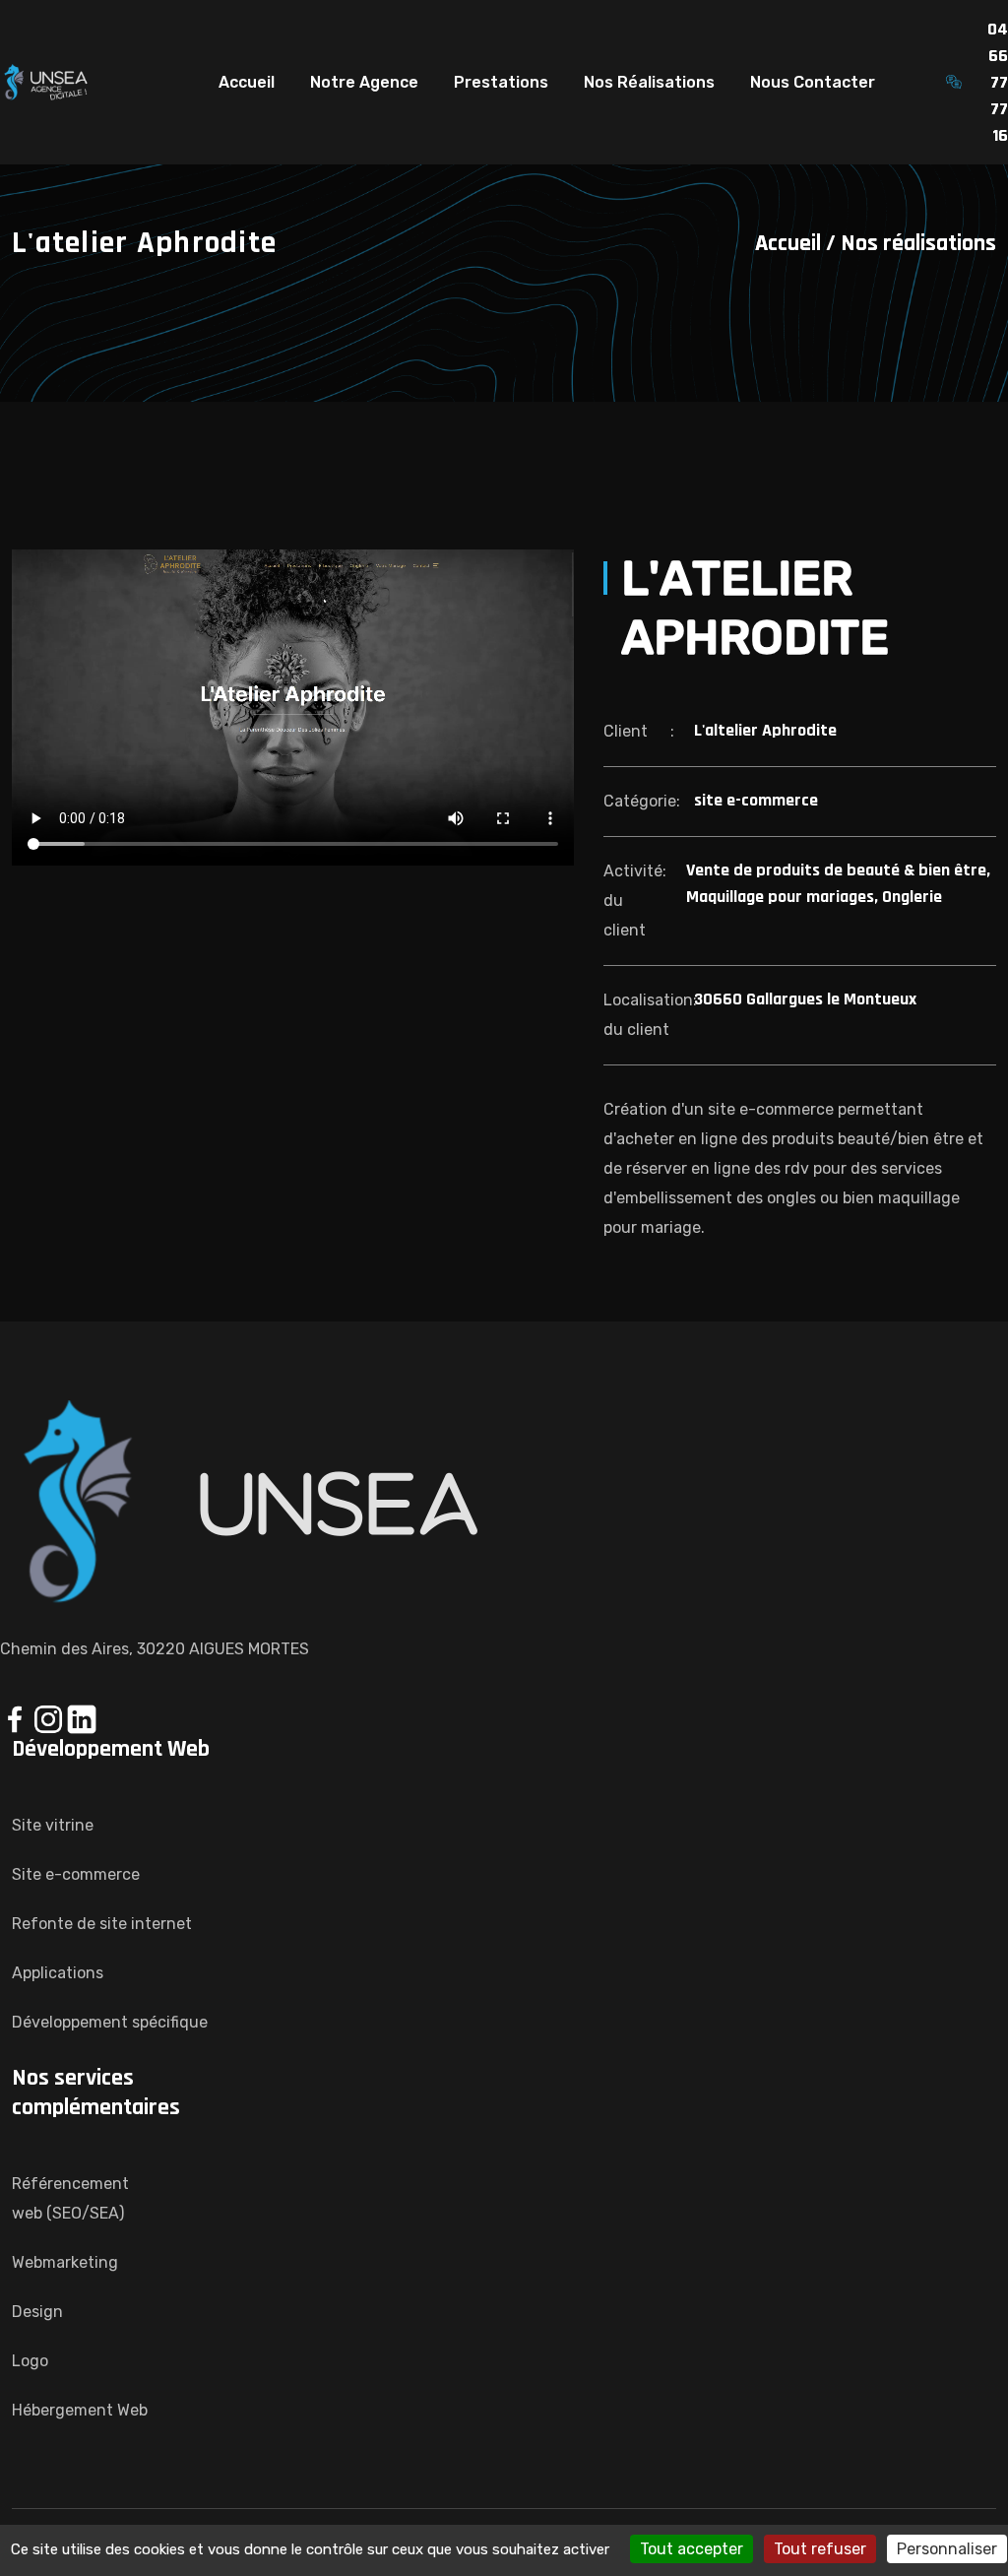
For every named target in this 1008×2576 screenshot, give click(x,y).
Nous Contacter (813, 82)
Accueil (247, 82)
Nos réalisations (918, 243)
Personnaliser (947, 2549)
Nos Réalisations (649, 82)
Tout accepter (692, 2549)
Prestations (501, 82)
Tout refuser (820, 2549)
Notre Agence (364, 82)
